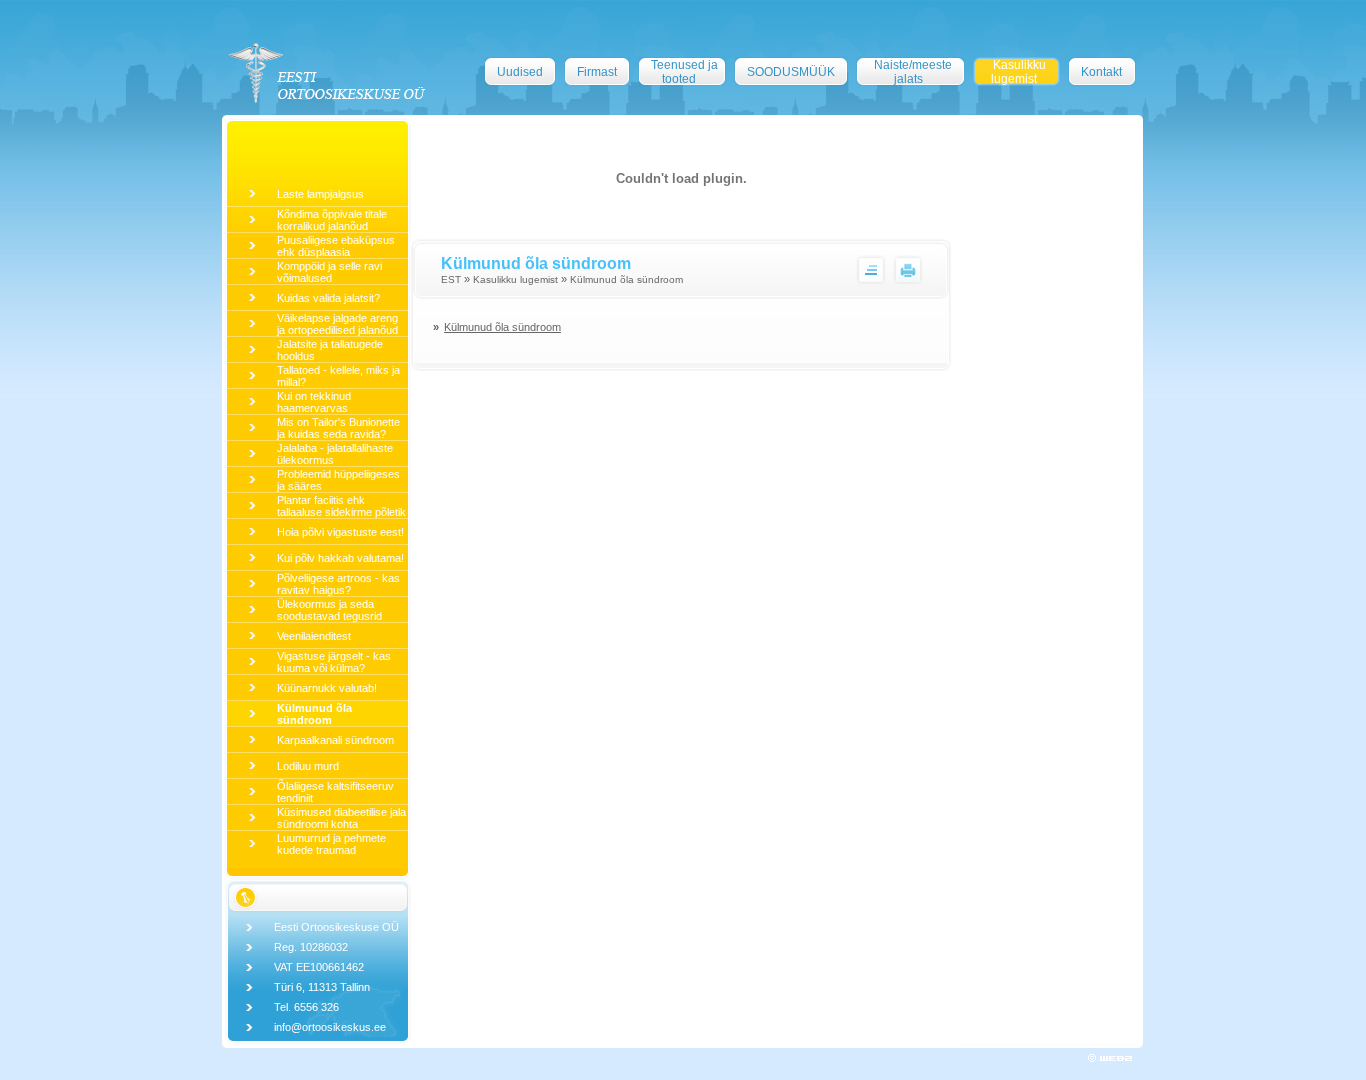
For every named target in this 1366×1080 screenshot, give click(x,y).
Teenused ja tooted (684, 72)
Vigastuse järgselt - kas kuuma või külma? (334, 662)
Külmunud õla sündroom (314, 714)
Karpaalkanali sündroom (335, 740)
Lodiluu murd (308, 766)
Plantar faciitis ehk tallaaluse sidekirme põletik (341, 506)
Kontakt (1101, 72)
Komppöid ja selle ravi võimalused (329, 272)
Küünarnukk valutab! (327, 688)
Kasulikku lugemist (1018, 72)
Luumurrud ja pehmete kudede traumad (331, 844)
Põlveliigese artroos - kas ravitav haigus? (338, 584)
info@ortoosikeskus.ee (330, 1027)
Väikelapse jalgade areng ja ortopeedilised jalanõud (337, 324)
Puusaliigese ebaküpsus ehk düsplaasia (336, 246)
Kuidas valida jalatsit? (328, 298)
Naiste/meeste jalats (913, 72)
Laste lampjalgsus (320, 194)
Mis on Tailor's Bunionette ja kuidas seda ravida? (338, 428)
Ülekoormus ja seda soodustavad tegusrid (329, 610)
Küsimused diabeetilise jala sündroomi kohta (341, 818)
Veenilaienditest (314, 636)
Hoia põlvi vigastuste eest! (340, 532)
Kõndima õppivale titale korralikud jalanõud (332, 220)
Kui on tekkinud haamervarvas (314, 402)
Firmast (597, 72)
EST (451, 279)
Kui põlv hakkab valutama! (340, 558)
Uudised (520, 72)
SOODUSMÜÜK (791, 72)
